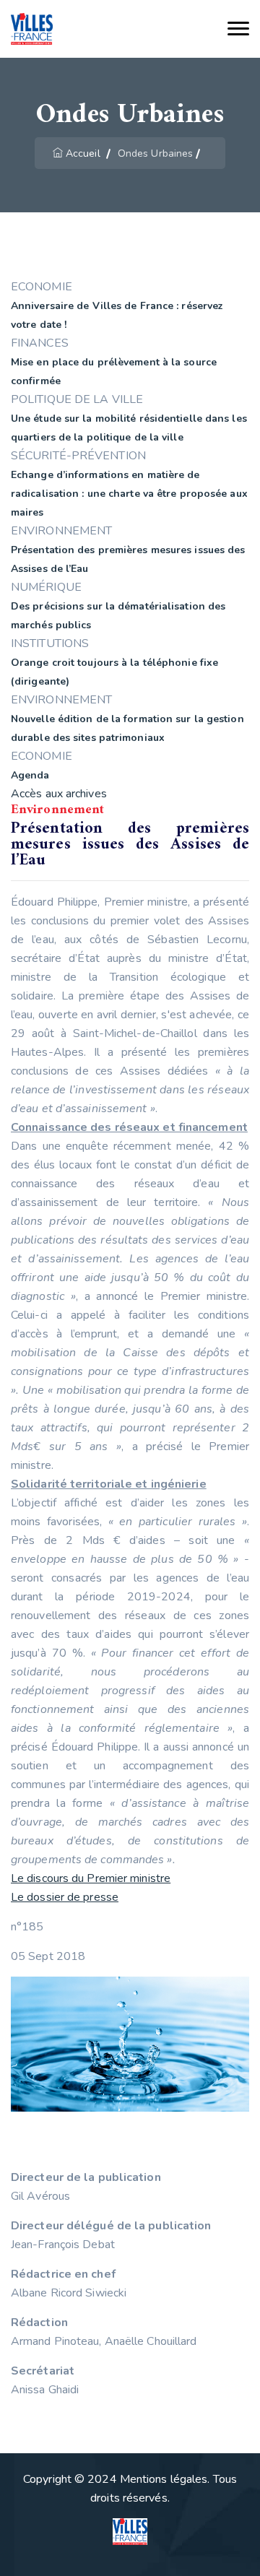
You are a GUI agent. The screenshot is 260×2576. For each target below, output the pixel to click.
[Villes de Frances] (32, 29)
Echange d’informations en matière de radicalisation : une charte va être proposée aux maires (129, 494)
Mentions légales (164, 2479)
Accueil (83, 153)
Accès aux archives (59, 794)
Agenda (30, 775)
